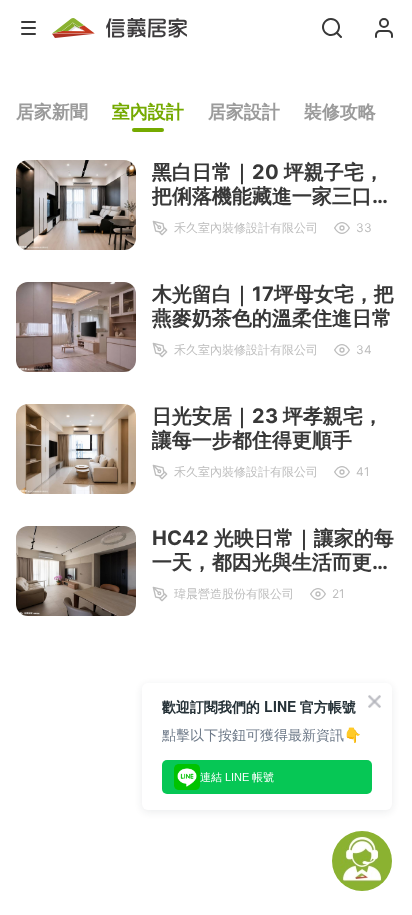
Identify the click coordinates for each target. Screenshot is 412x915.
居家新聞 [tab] (52, 111)
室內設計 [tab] (148, 111)
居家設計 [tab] (244, 111)
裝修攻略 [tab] (340, 111)
